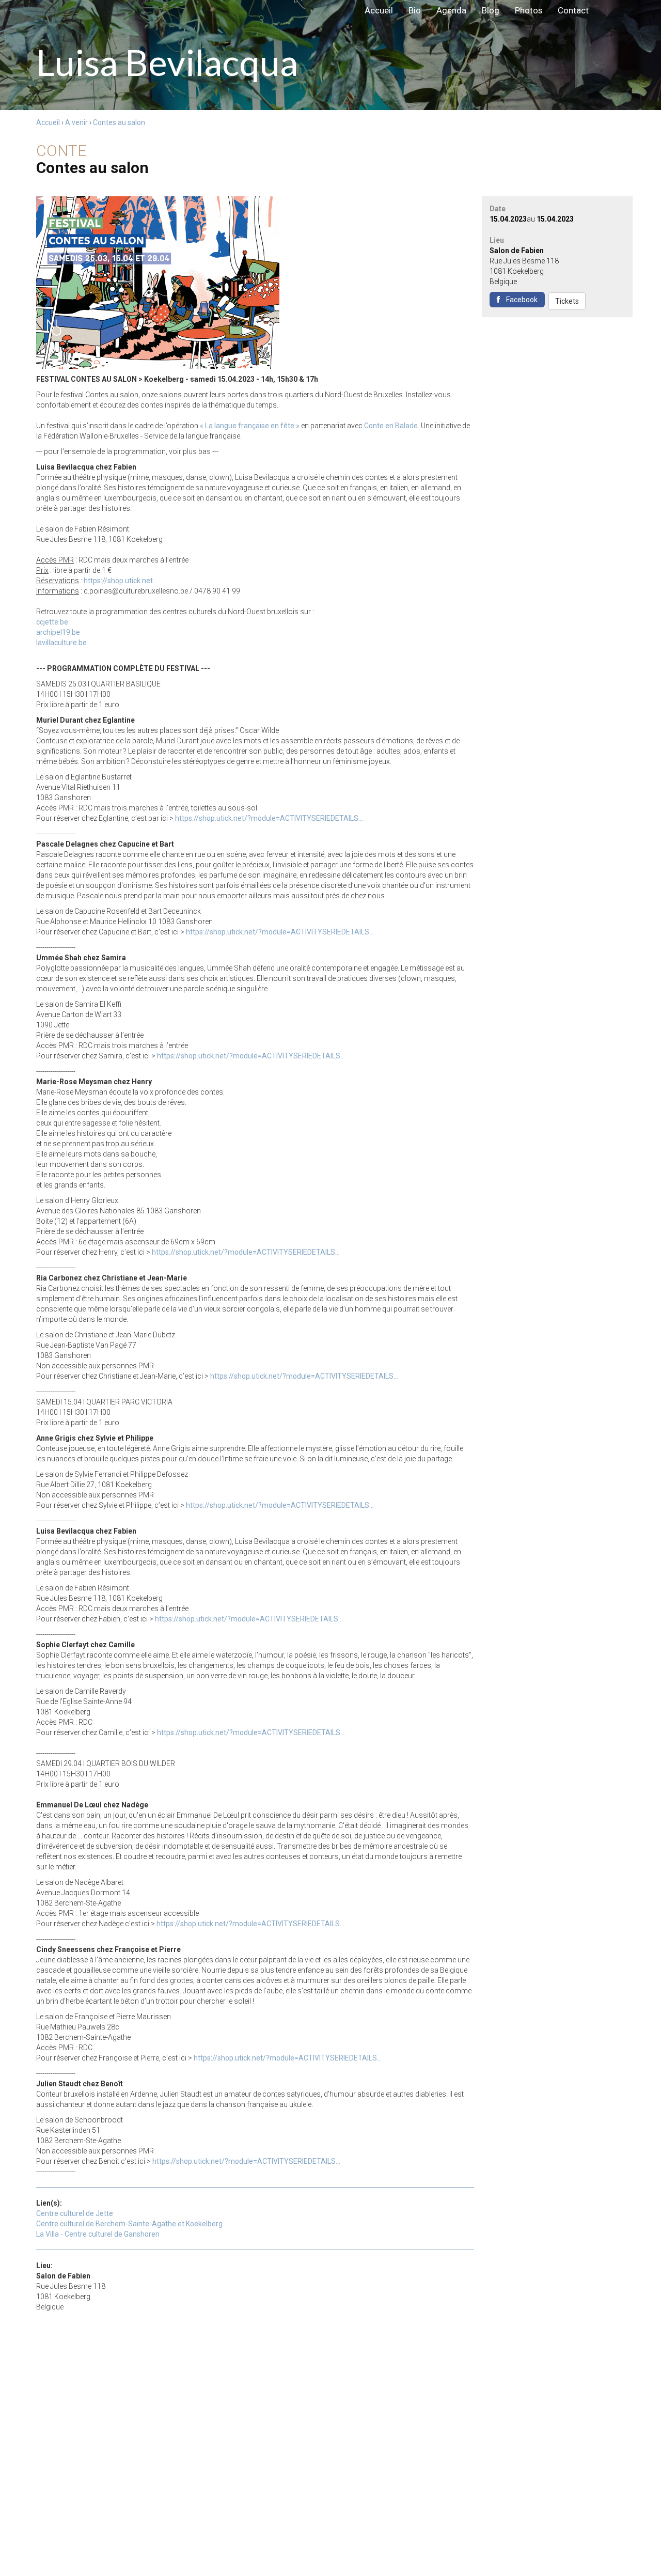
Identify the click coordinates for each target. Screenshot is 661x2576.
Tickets (567, 301)
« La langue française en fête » (250, 426)
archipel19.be (58, 632)
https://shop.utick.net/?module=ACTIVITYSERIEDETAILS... (269, 818)
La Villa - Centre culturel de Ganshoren (98, 2234)
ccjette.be (52, 622)
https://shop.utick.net (118, 581)
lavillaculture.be (61, 643)
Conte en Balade (391, 426)
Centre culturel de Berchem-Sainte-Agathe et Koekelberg (129, 2224)
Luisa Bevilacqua (10, 10)
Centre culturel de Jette (75, 2213)
